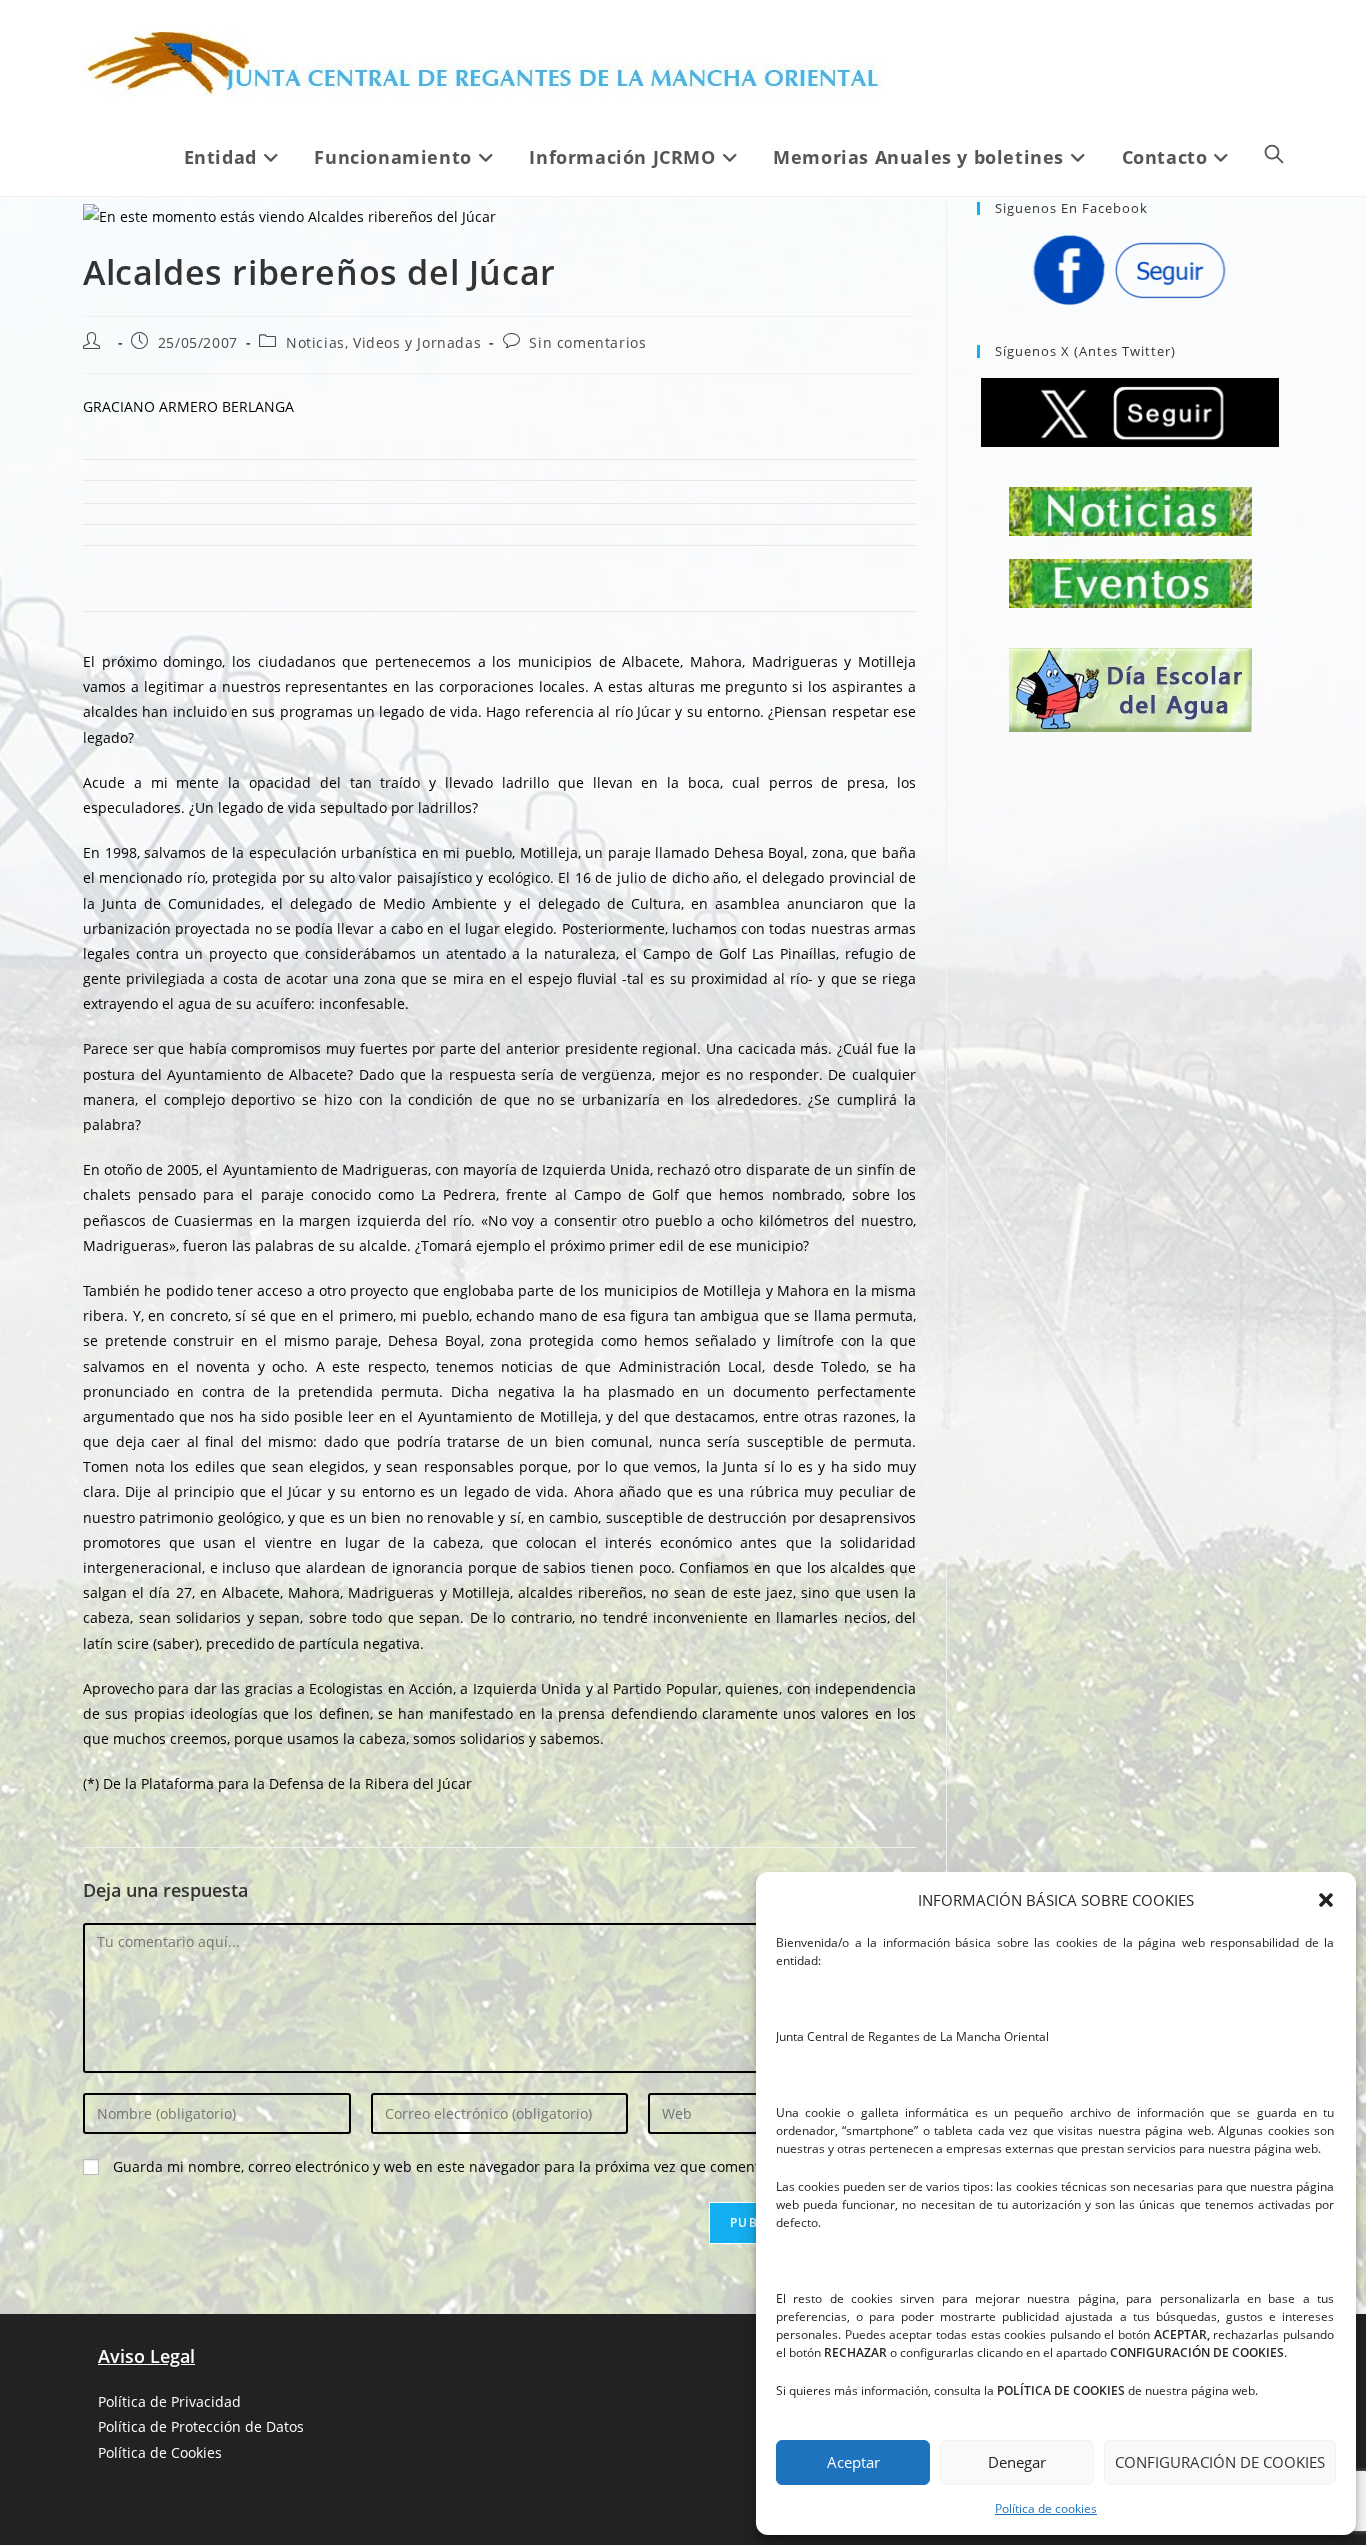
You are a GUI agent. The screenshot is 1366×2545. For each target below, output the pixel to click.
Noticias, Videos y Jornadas (383, 342)
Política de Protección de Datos (201, 2426)
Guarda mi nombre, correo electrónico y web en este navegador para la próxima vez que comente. (442, 2166)
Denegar (1017, 2462)
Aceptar (853, 2462)
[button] (1326, 1900)
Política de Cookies (160, 2452)
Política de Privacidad (169, 2401)
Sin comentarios (587, 342)
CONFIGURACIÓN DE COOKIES (1220, 2462)
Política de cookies (1046, 2508)
